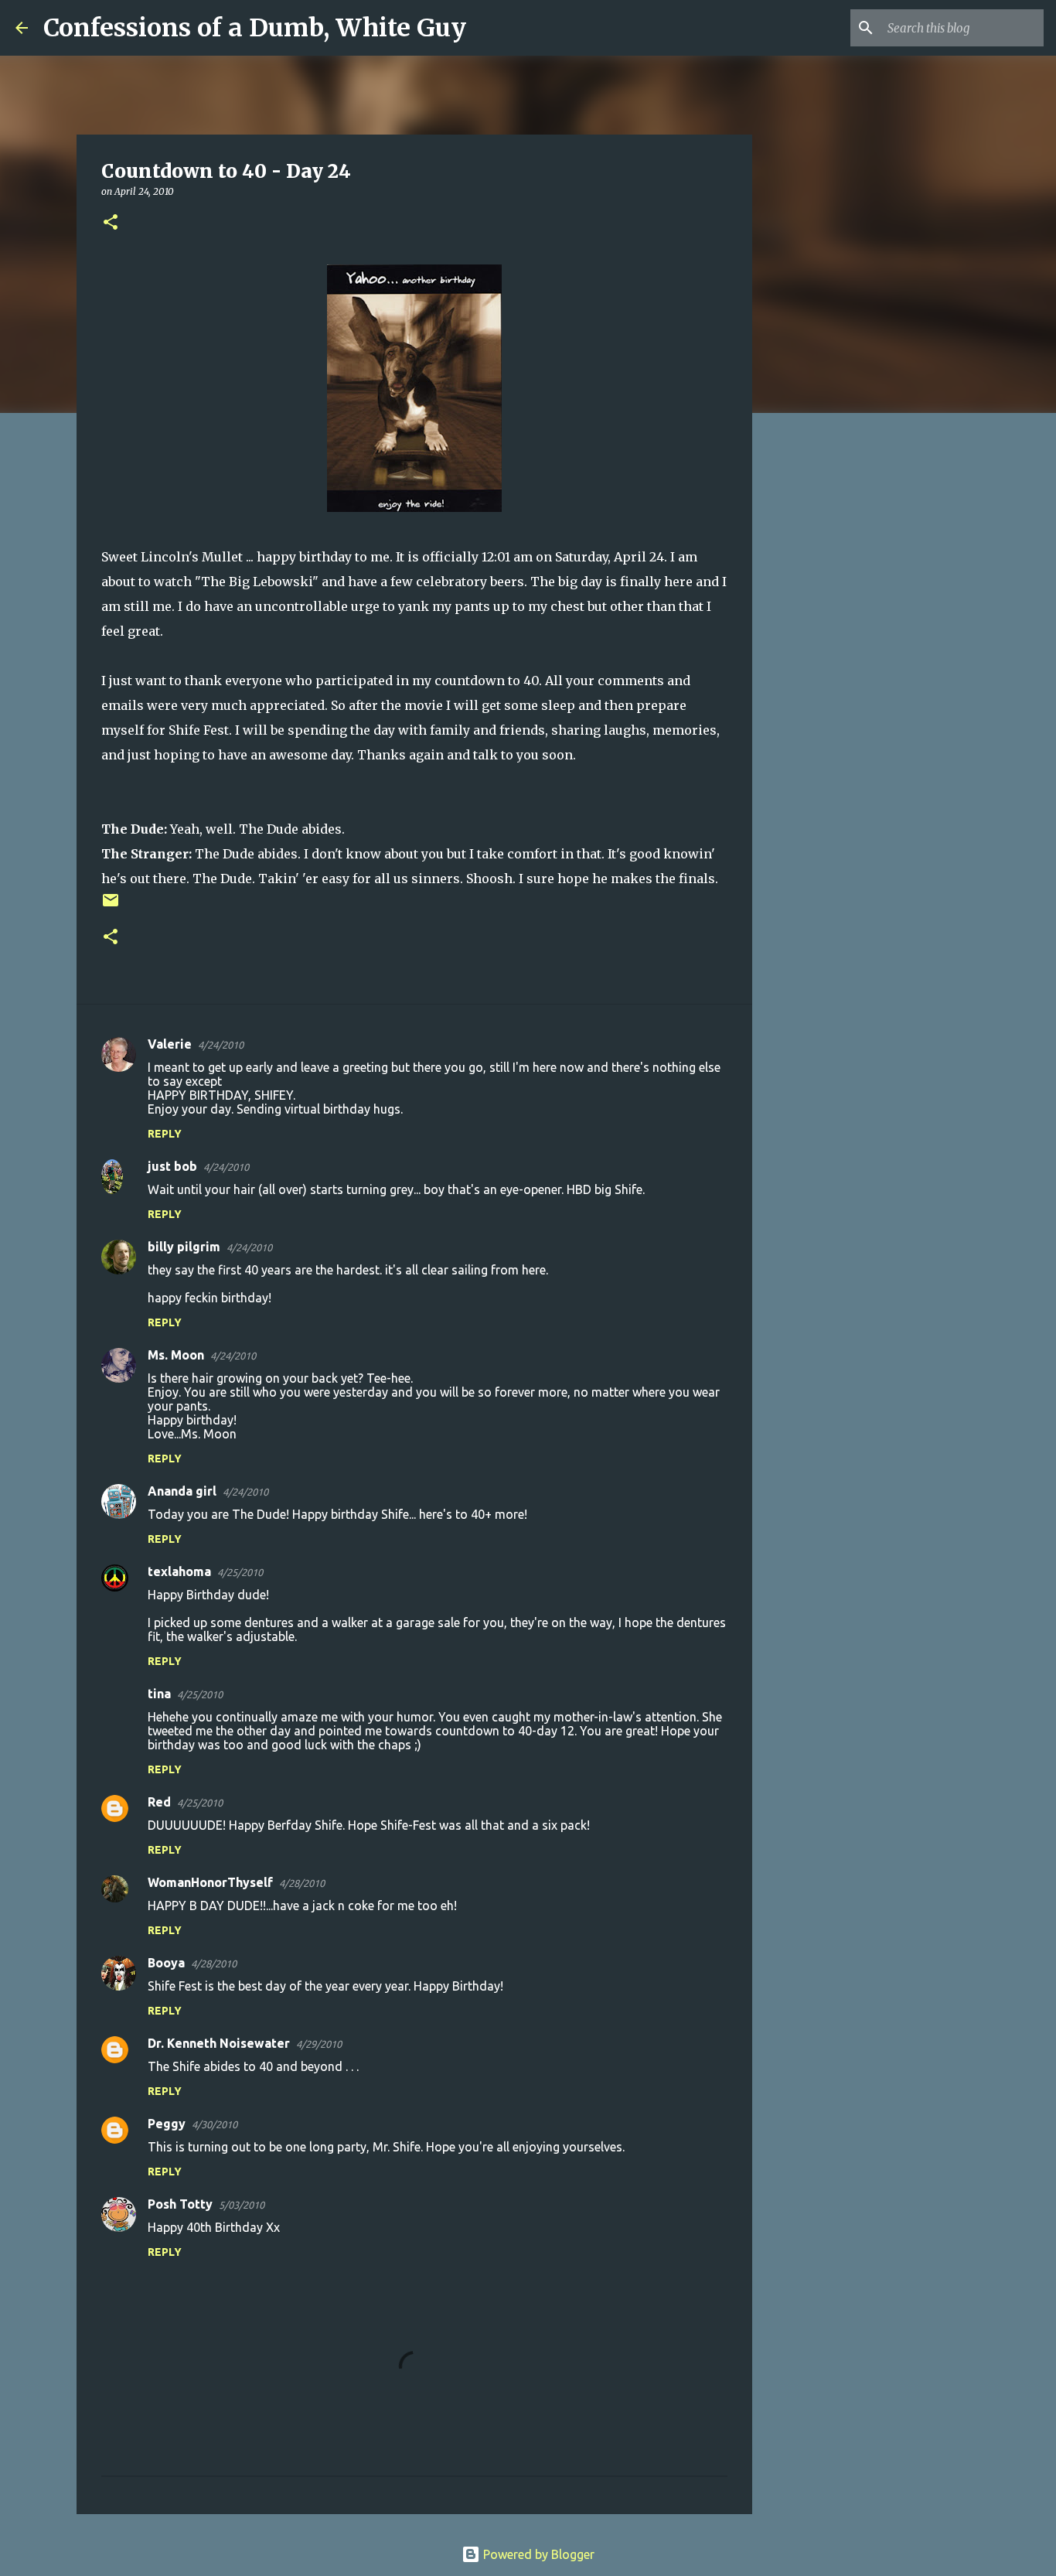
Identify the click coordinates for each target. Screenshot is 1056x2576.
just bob (172, 1166)
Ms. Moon (176, 1355)
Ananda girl (182, 1491)
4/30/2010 (215, 2124)
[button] (111, 223)
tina (159, 1694)
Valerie (170, 1044)
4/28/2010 (302, 1883)
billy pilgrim (184, 1247)
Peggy (167, 2124)
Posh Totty (180, 2204)
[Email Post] (111, 906)
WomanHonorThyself (210, 1882)
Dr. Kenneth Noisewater (219, 2043)
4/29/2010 (319, 2044)
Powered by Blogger (537, 2554)
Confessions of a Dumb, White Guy (255, 28)
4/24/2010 (221, 1045)
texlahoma (179, 1571)
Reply (165, 1134)
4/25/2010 (240, 1572)
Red (159, 1802)
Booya (166, 1963)
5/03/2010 (242, 2205)
